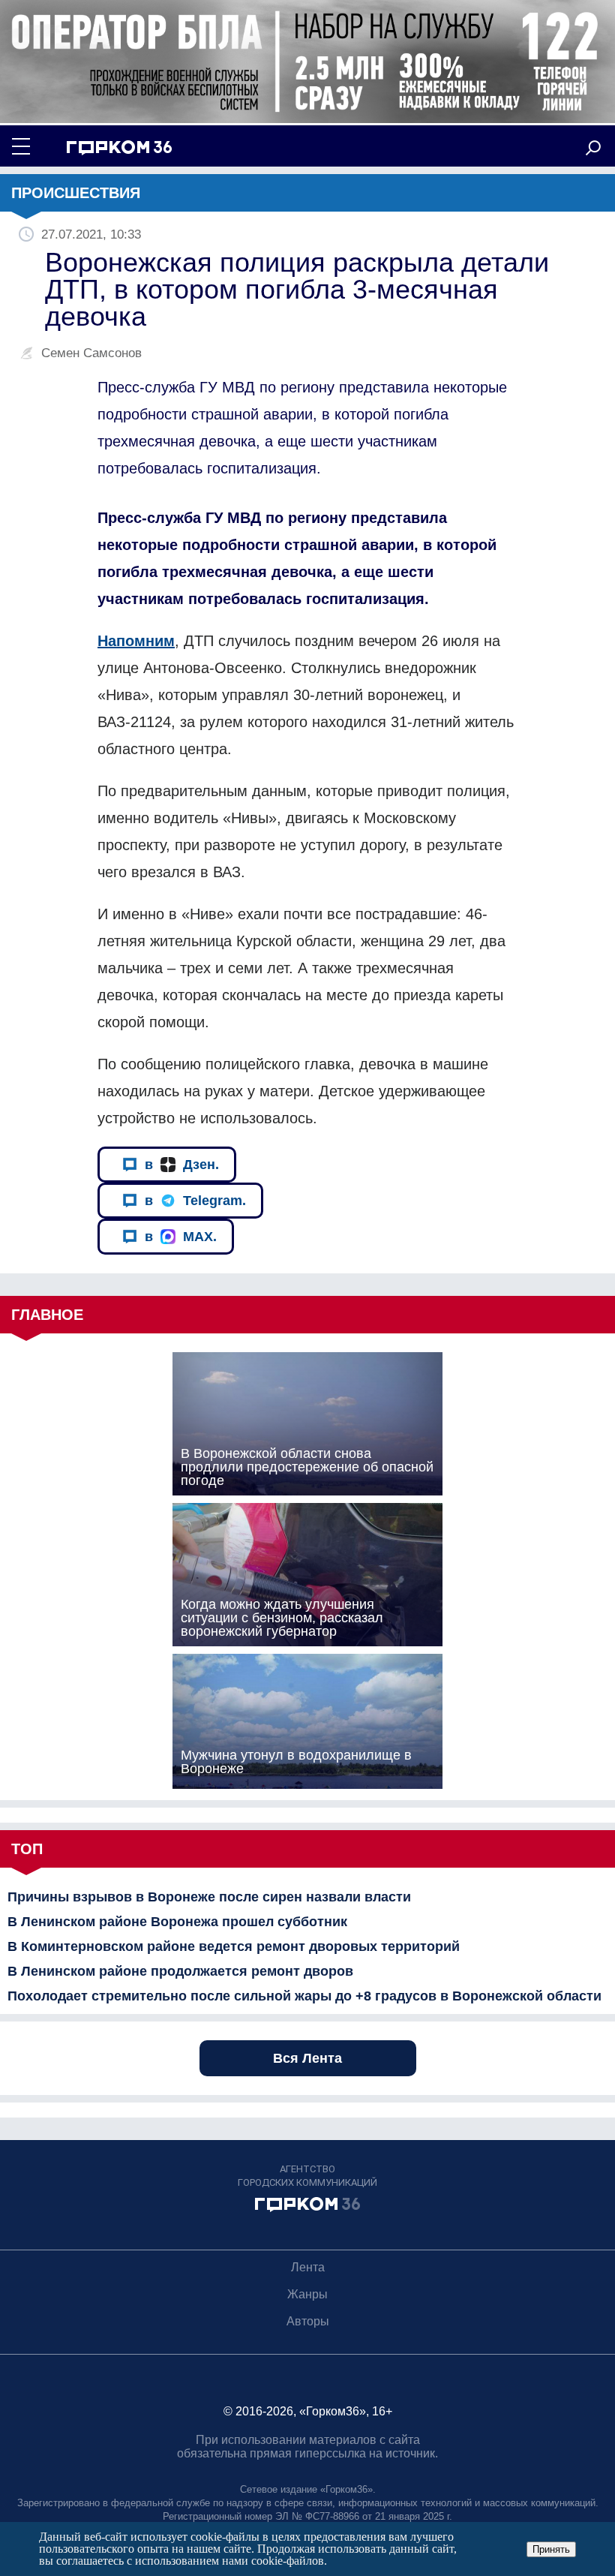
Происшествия (76, 193)
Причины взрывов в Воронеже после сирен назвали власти (209, 1897)
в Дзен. (182, 1165)
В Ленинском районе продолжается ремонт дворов (180, 1971)
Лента (308, 2267)
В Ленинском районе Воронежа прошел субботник (177, 1922)
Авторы (308, 2321)
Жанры (307, 2294)
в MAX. (181, 1237)
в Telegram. (195, 1201)
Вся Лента (307, 2058)
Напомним (136, 641)
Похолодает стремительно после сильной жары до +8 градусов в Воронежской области (304, 1996)
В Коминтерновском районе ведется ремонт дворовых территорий (234, 1946)
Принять (551, 2549)
